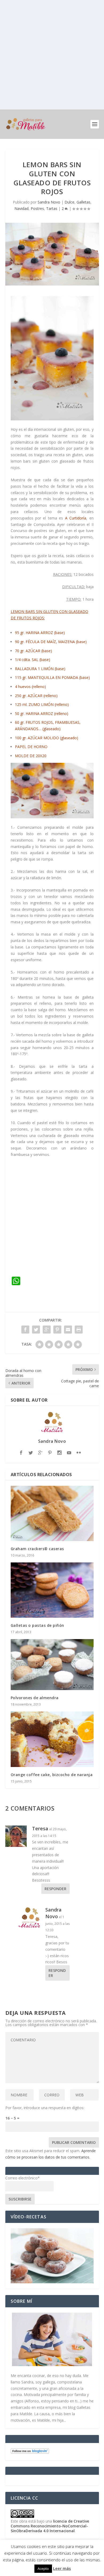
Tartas (52, 208)
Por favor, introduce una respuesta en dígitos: (45, 2108)
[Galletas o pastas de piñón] (52, 1590)
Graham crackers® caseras (37, 1549)
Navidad (21, 208)
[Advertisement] (52, 55)
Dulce (69, 202)
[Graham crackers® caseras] (52, 1513)
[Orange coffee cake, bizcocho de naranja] (52, 1739)
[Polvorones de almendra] (52, 1665)
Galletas (83, 202)
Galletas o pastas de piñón (37, 1625)
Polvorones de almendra (35, 1698)
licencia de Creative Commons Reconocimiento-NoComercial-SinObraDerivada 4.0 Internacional (50, 2526)
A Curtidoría (76, 518)
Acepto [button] (43, 2569)
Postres (37, 208)
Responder (55, 1889)
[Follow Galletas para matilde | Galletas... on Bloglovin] (30, 2452)
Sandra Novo (49, 202)
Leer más (62, 2568)
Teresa (40, 1828)
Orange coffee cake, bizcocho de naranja (52, 1775)
